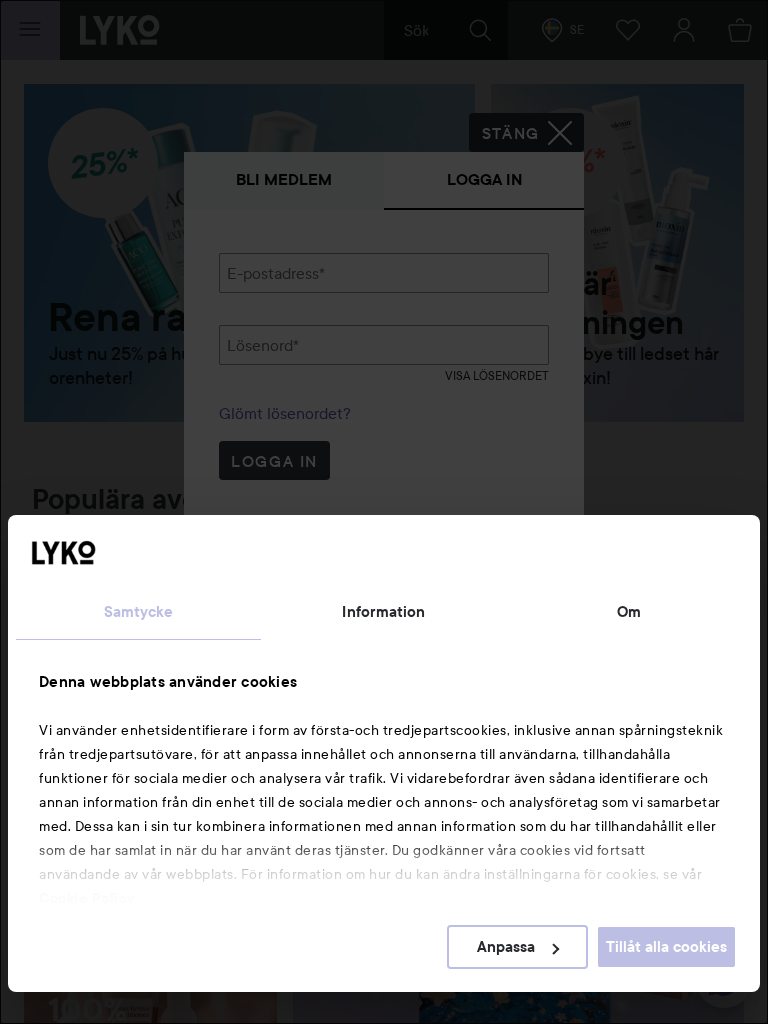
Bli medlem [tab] (284, 179)
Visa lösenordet (497, 375)
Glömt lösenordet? (285, 413)
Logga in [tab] (484, 179)
